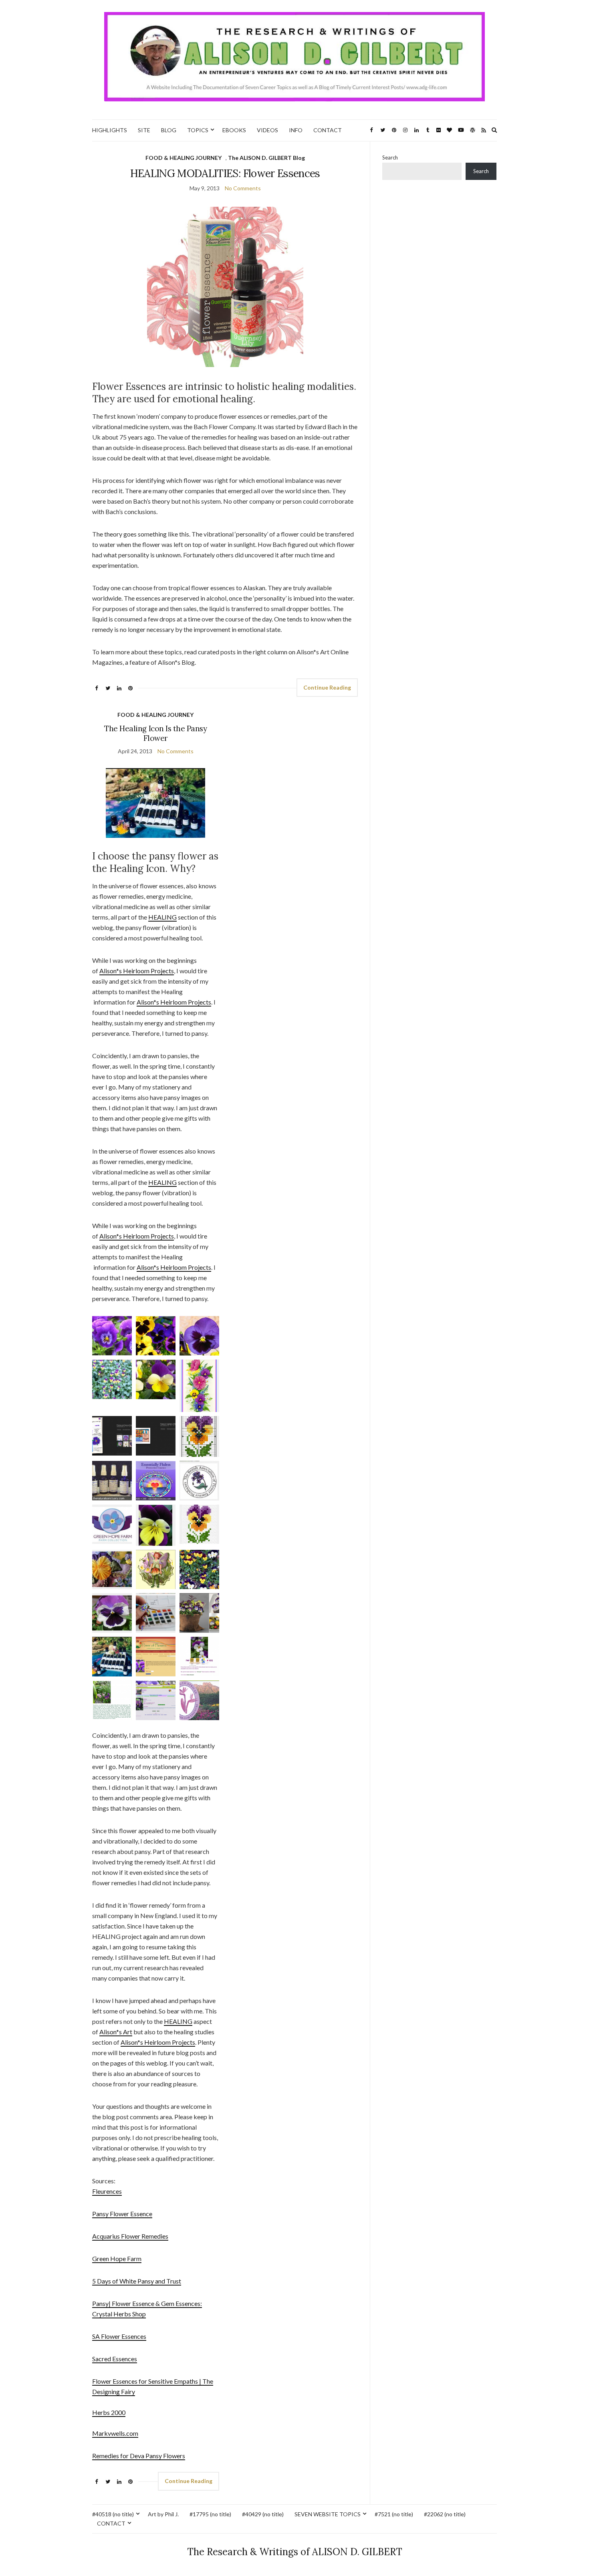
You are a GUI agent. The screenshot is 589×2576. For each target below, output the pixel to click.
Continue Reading (327, 687)
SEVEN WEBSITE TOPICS (328, 2514)
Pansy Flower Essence (122, 2214)
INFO (296, 130)
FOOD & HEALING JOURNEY (184, 158)
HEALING (162, 917)
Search (390, 157)
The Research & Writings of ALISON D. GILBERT (295, 2552)
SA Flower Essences (119, 2336)
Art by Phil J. (163, 2514)
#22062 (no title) (445, 2514)
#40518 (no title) (113, 2514)
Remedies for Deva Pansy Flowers (139, 2456)
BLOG (169, 130)
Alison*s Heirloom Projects (137, 971)
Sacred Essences (115, 2359)
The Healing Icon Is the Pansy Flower (155, 733)
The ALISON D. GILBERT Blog (266, 158)
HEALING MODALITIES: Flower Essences (225, 173)
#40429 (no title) (263, 2514)
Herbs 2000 (109, 2412)
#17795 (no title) (210, 2514)
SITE (144, 130)
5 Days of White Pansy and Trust (137, 2281)
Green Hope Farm (117, 2258)
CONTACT (328, 130)
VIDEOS (267, 130)
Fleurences (107, 2191)
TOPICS (198, 130)
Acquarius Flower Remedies (130, 2236)
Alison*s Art (116, 2032)
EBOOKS (234, 130)
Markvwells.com (115, 2433)
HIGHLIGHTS (110, 130)
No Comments (243, 188)
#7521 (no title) (394, 2514)
